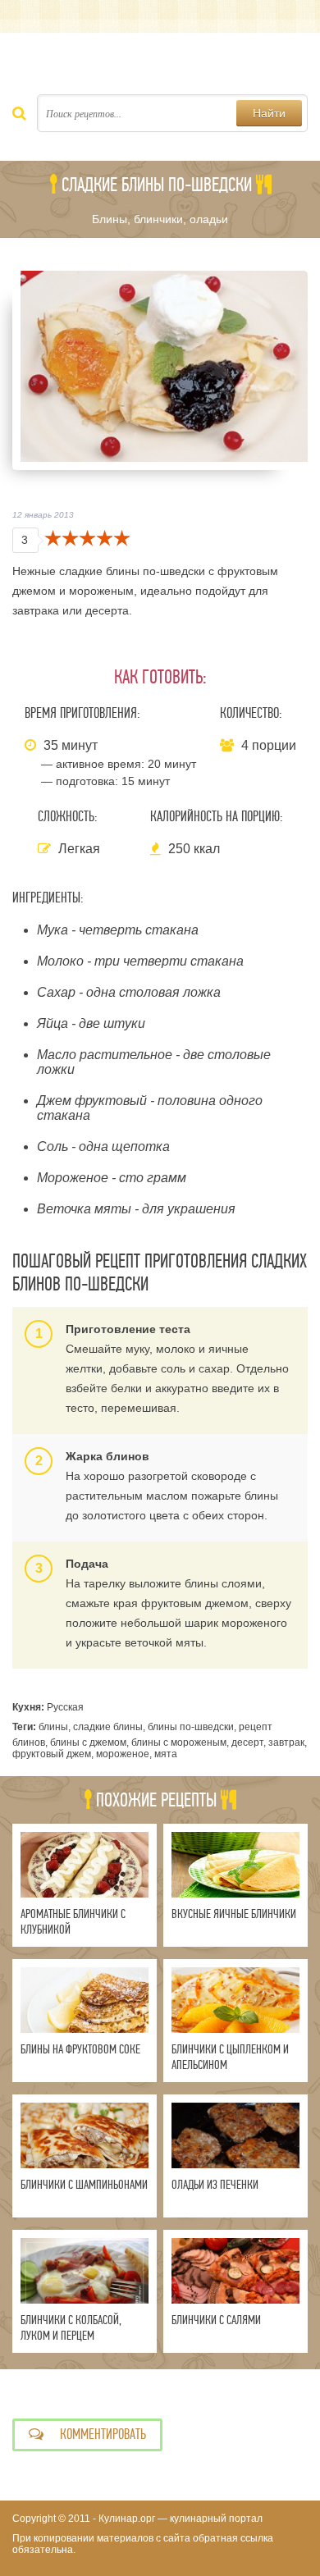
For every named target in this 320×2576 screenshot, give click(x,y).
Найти (269, 113)
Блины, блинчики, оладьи (160, 219)
